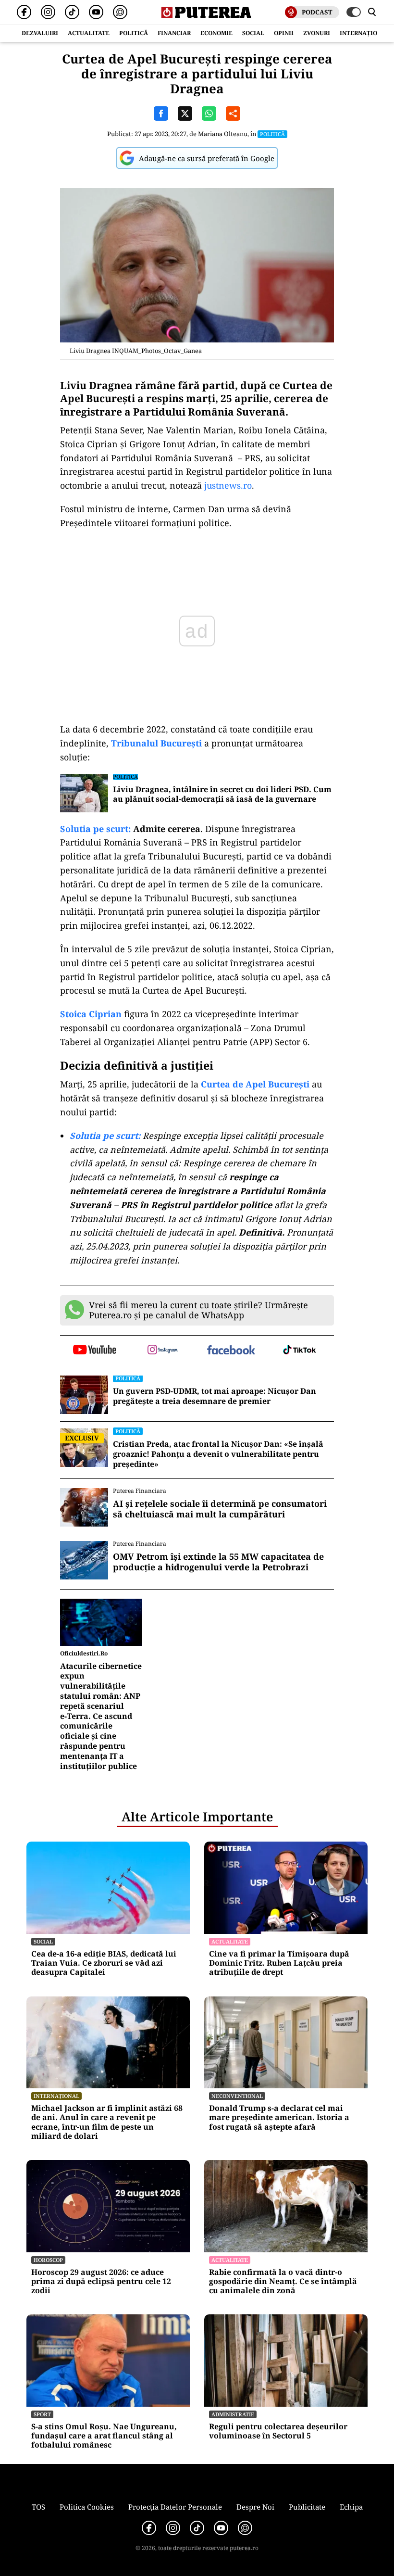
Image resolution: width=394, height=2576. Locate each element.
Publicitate (307, 2507)
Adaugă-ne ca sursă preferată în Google (207, 158)
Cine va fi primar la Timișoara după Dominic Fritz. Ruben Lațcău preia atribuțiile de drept (279, 1963)
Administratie (233, 2414)
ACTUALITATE (89, 33)
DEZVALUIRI (40, 33)
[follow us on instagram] (163, 1351)
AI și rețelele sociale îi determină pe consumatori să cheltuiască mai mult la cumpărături (220, 1509)
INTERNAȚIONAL (365, 33)
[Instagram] (48, 12)
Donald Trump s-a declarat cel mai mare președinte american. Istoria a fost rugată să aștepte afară (279, 2118)
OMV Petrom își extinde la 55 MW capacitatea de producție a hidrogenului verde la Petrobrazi (218, 1562)
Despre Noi (255, 2507)
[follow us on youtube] (94, 1351)
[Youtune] (96, 12)
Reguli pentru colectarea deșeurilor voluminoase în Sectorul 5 (278, 2431)
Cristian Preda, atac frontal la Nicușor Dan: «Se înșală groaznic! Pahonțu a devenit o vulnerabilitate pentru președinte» (218, 1454)
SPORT (42, 2414)
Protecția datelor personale (175, 2507)
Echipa (351, 2507)
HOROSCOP (48, 2260)
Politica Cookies (87, 2507)
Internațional (56, 2096)
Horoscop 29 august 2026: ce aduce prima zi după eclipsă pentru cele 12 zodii (101, 2282)
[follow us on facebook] (231, 1351)
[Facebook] (24, 12)
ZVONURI (317, 33)
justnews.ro (227, 485)
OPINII (284, 33)
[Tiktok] (72, 12)
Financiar (174, 33)
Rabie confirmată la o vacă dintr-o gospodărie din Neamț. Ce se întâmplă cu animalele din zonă (283, 2282)
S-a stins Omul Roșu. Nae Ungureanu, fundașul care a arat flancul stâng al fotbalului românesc (104, 2436)
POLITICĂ (134, 33)
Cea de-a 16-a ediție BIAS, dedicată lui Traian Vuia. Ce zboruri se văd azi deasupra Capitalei (104, 1963)
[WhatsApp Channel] (120, 12)
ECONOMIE (216, 33)
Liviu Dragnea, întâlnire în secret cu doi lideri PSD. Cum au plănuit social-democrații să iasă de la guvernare (222, 795)
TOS (38, 2507)
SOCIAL (253, 33)
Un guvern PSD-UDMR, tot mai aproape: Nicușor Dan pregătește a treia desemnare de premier (215, 1396)
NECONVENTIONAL (237, 2096)
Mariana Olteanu (223, 134)
